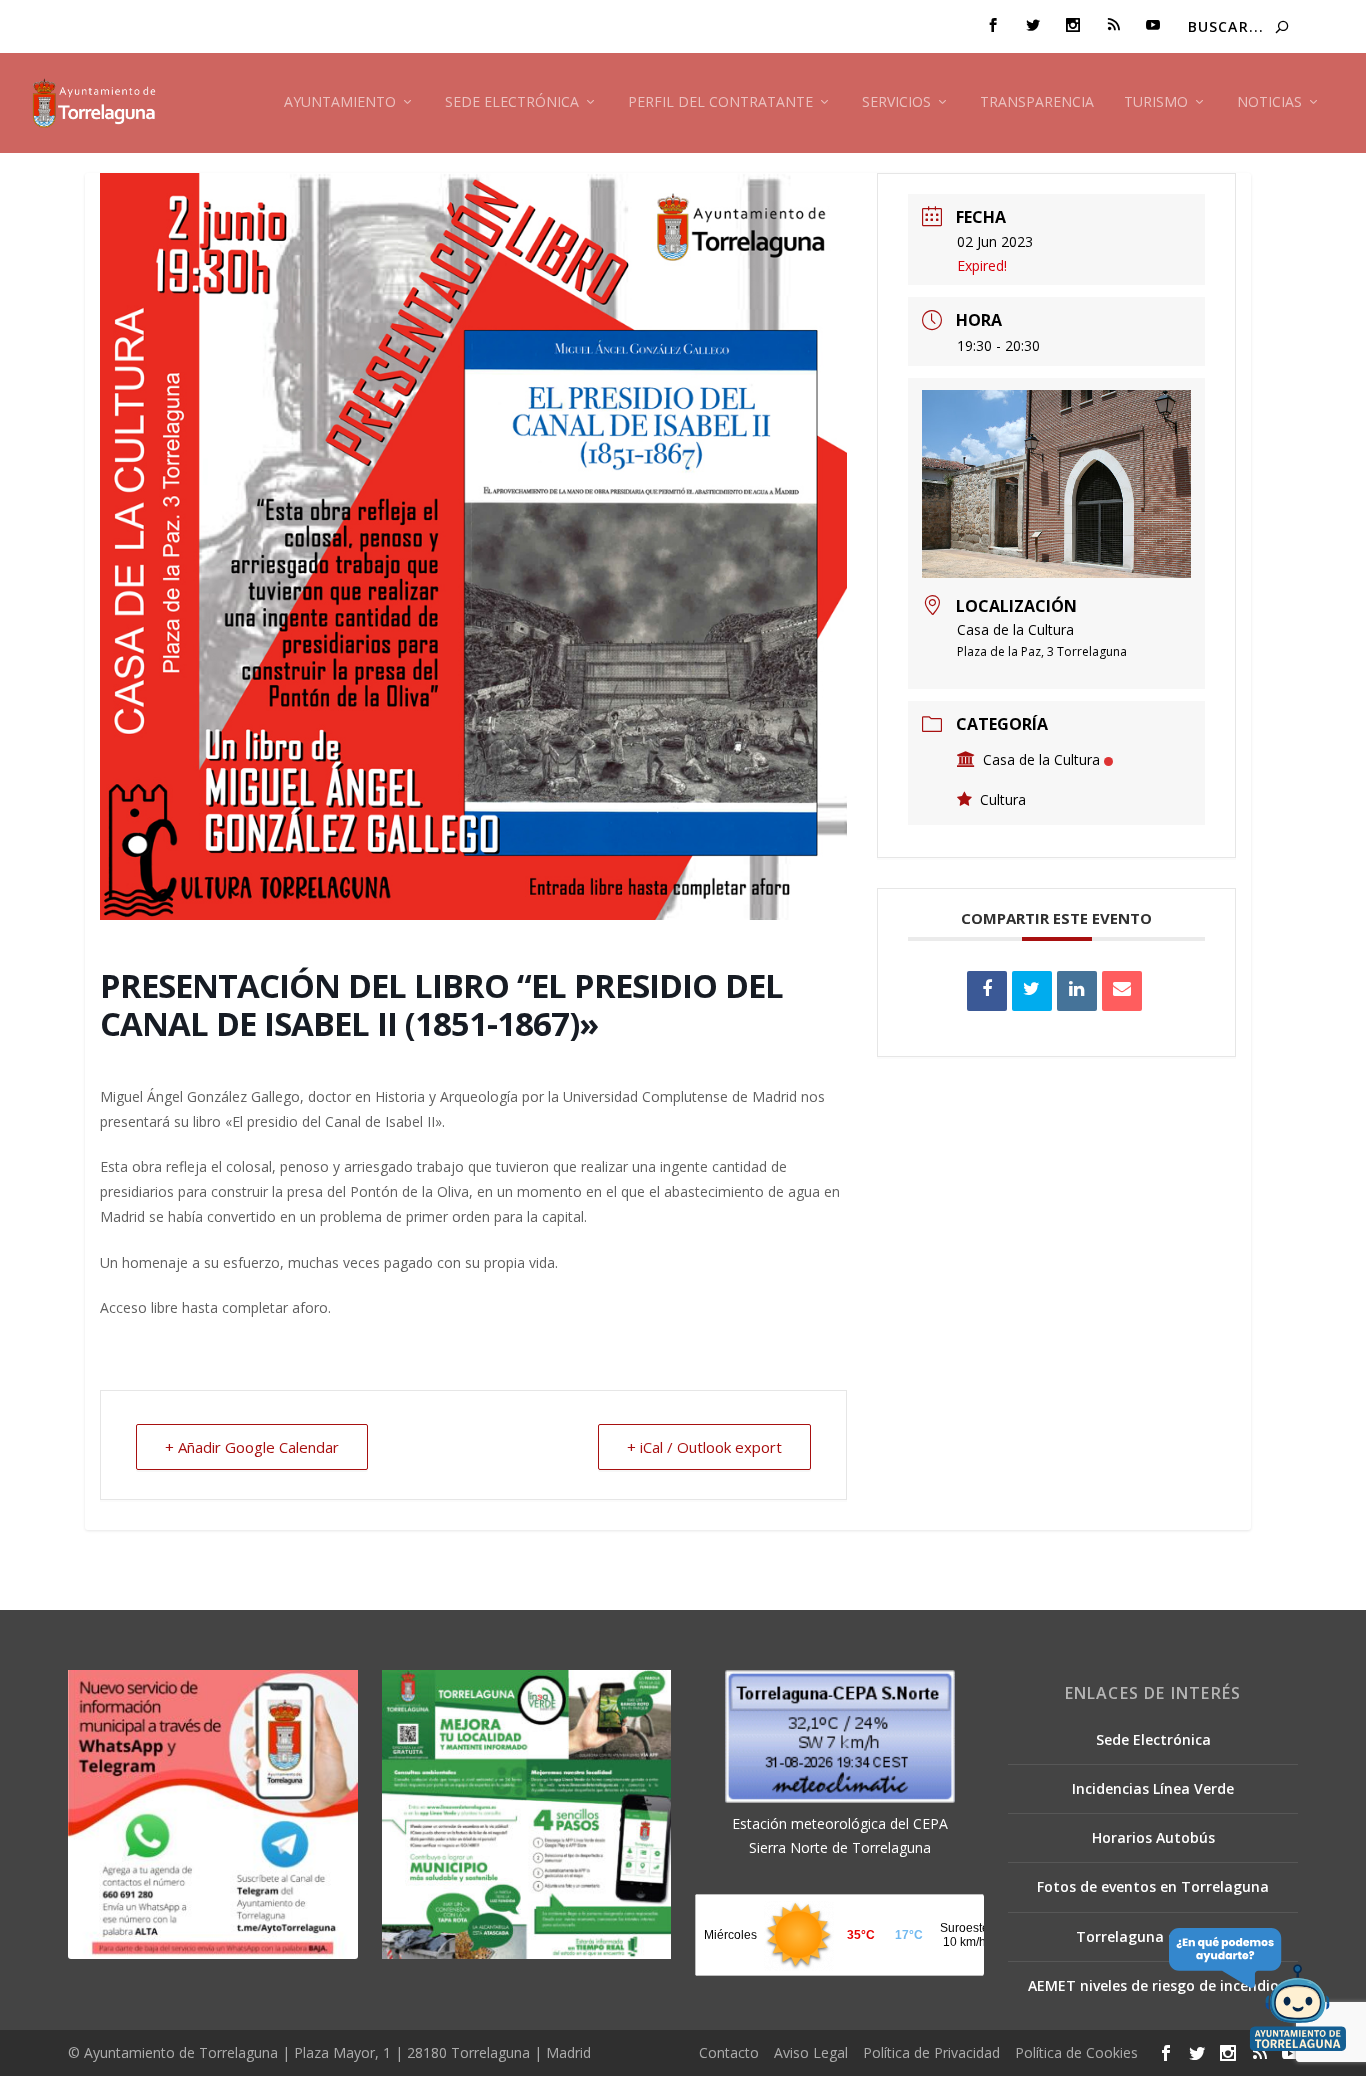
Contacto (729, 2052)
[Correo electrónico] (1122, 991)
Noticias (1269, 102)
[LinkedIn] (1077, 991)
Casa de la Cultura (1041, 759)
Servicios (896, 102)
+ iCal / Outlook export (704, 1447)
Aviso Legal (811, 2052)
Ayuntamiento (340, 102)
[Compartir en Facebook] (987, 991)
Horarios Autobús (1153, 1837)
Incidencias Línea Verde (1153, 1788)
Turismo (1156, 102)
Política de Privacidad (931, 2052)
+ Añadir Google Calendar (252, 1447)
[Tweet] (1032, 991)
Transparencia (1037, 102)
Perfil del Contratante (720, 102)
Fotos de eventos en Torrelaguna (1153, 1886)
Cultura (1003, 799)
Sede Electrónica (512, 102)
